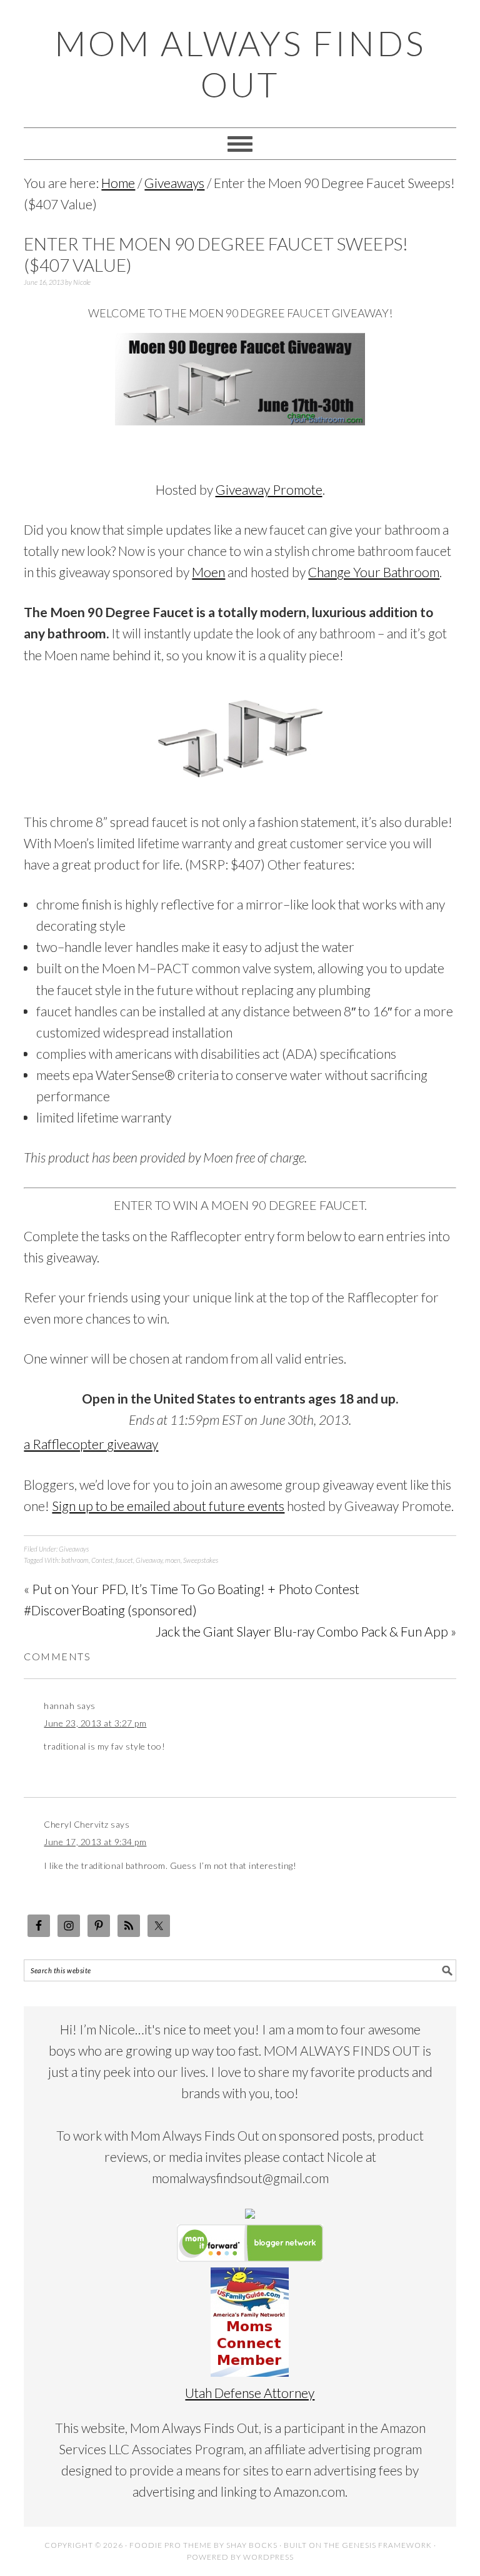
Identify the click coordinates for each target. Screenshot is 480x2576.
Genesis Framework (387, 2545)
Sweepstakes (201, 1560)
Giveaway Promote (269, 489)
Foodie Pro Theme (171, 2545)
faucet (124, 1560)
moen (173, 1560)
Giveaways (74, 1549)
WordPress (268, 2557)
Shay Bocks (252, 2545)
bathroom (75, 1560)
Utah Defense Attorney (250, 2393)
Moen (208, 572)
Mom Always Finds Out (240, 64)
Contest (102, 1560)
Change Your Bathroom (374, 572)
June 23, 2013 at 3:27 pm (95, 1723)
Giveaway (149, 1560)
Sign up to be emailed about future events (168, 1506)
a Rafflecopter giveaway (91, 1444)
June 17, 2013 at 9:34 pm (95, 1842)
